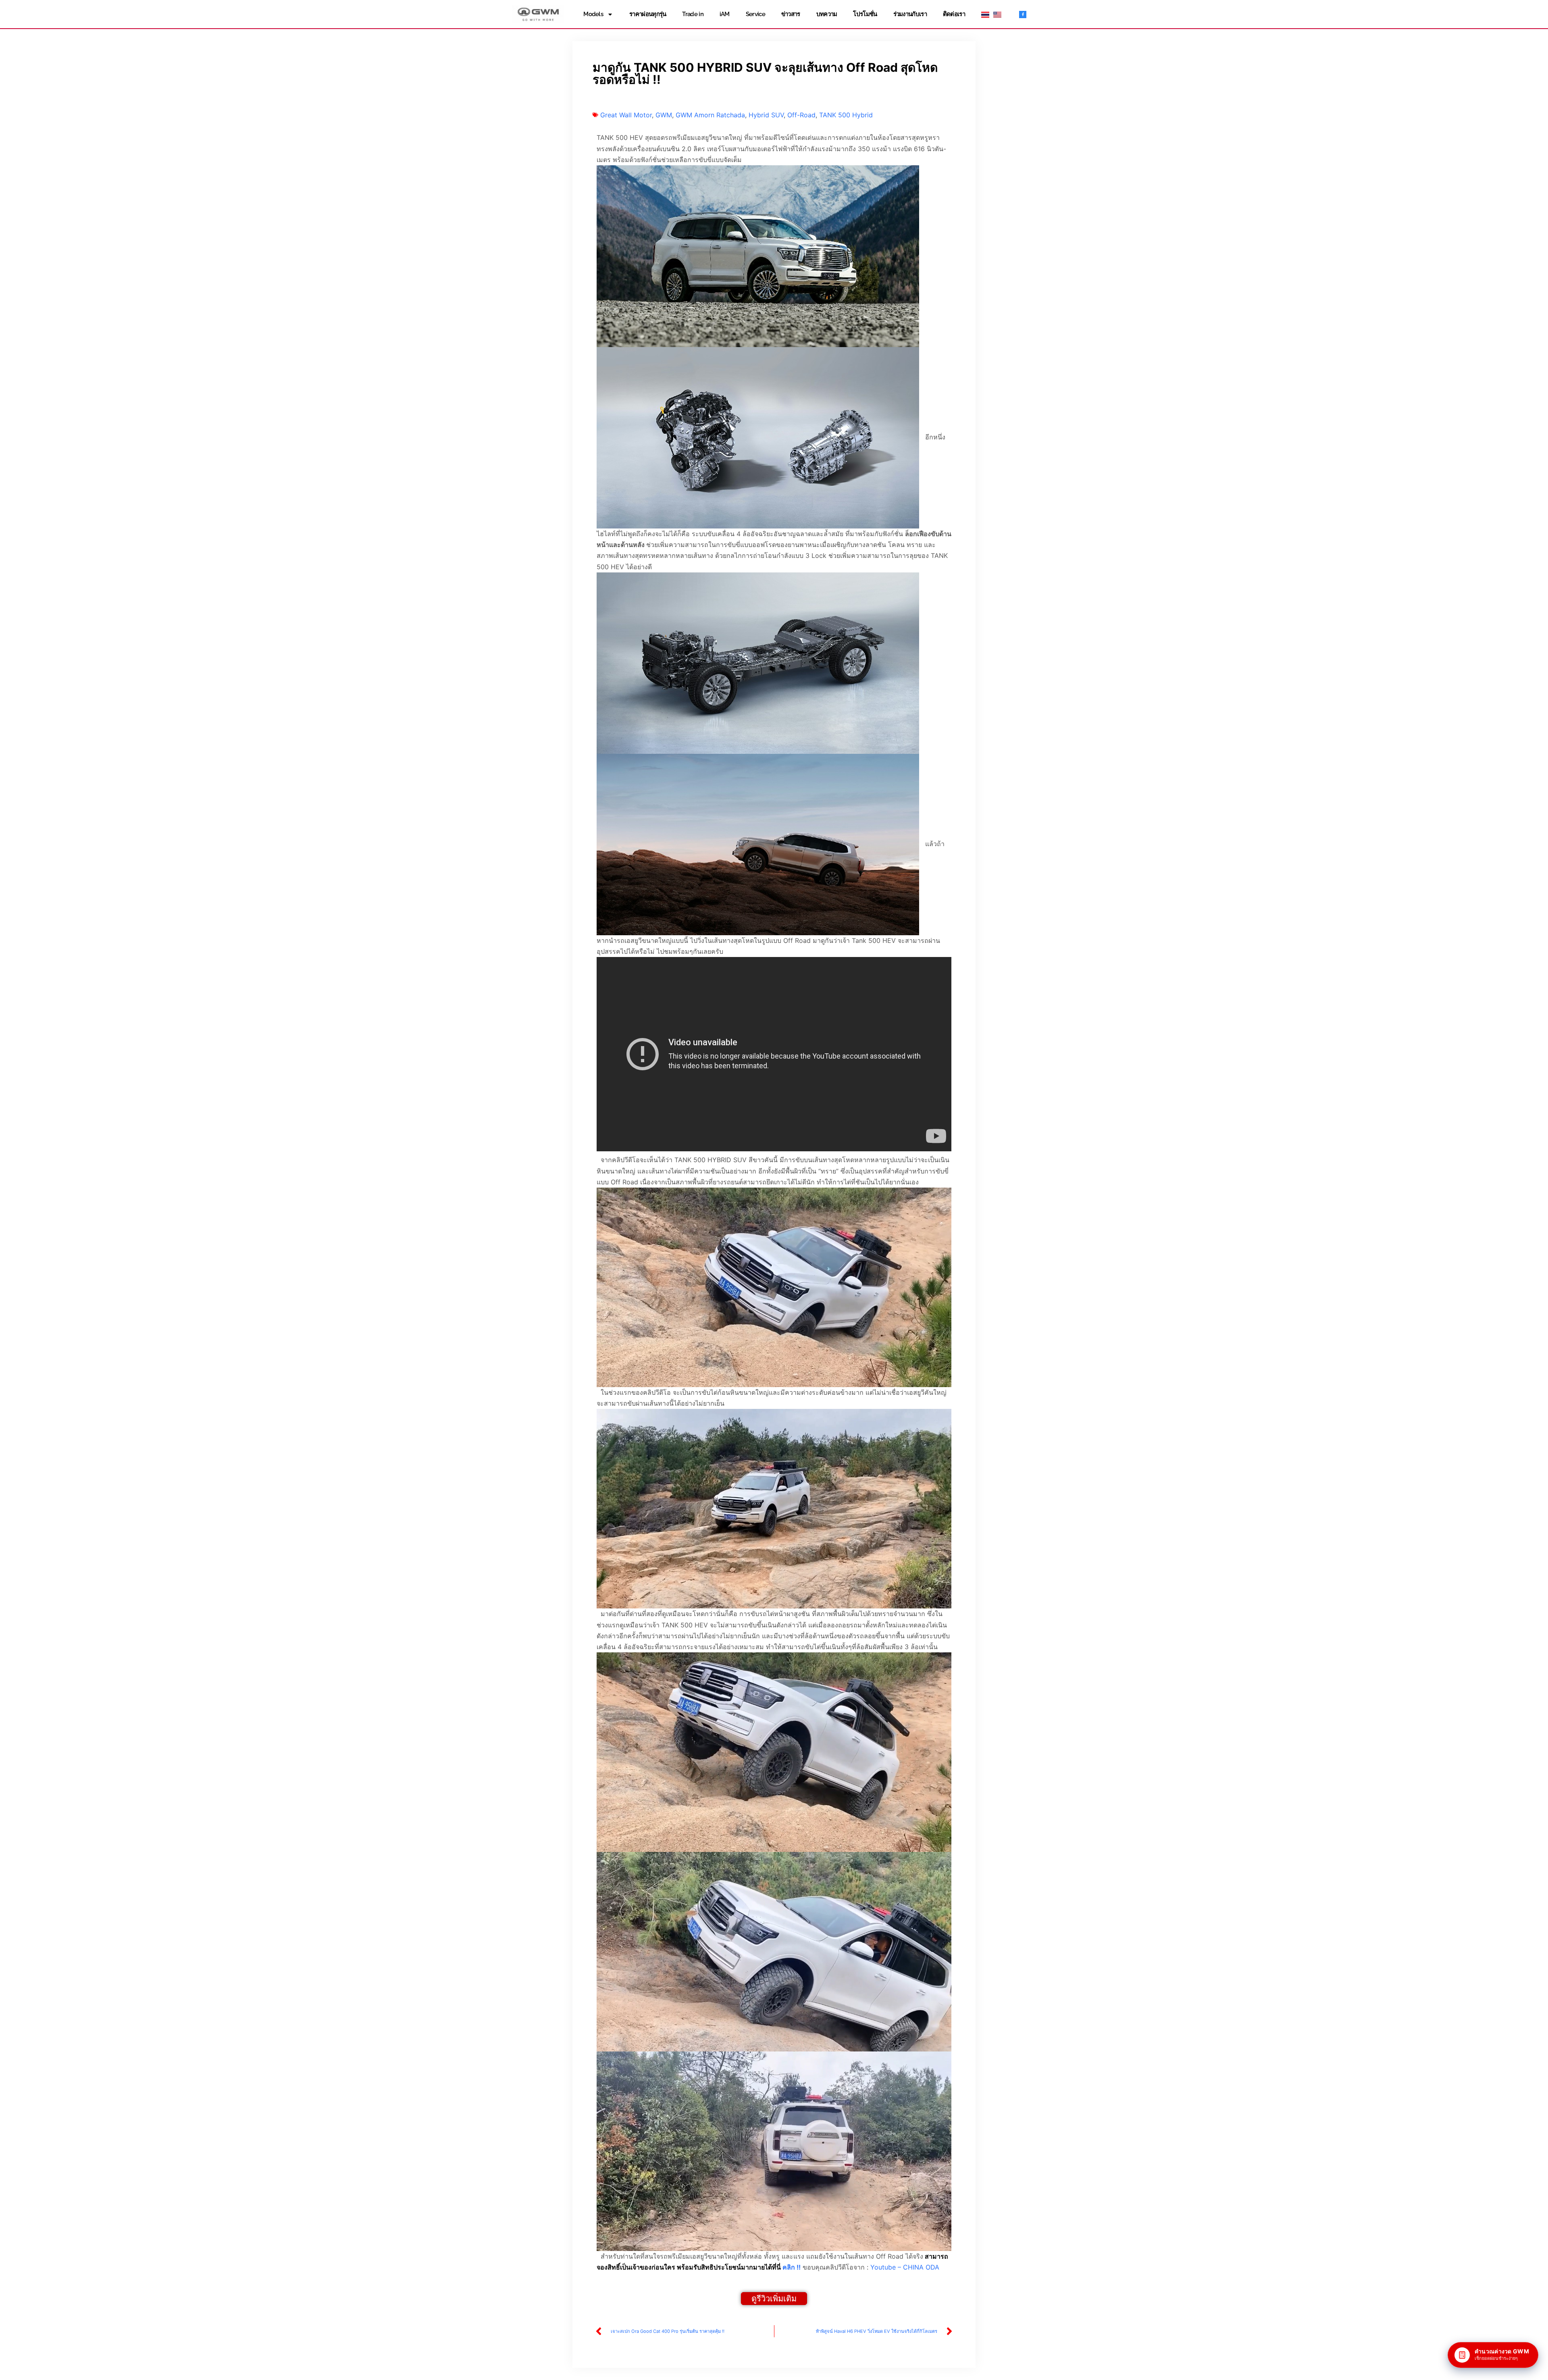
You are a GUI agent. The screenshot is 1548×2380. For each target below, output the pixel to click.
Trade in (693, 14)
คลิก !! (792, 2267)
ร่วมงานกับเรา (910, 14)
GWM (664, 115)
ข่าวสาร (791, 14)
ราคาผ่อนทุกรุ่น (648, 14)
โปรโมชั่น (865, 14)
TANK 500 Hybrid (846, 115)
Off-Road (801, 115)
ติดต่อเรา (954, 14)
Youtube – (905, 2267)
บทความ (827, 14)
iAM (725, 14)
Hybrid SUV (766, 115)
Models (593, 14)
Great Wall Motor (626, 115)
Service (755, 14)
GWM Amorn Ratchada (710, 115)
